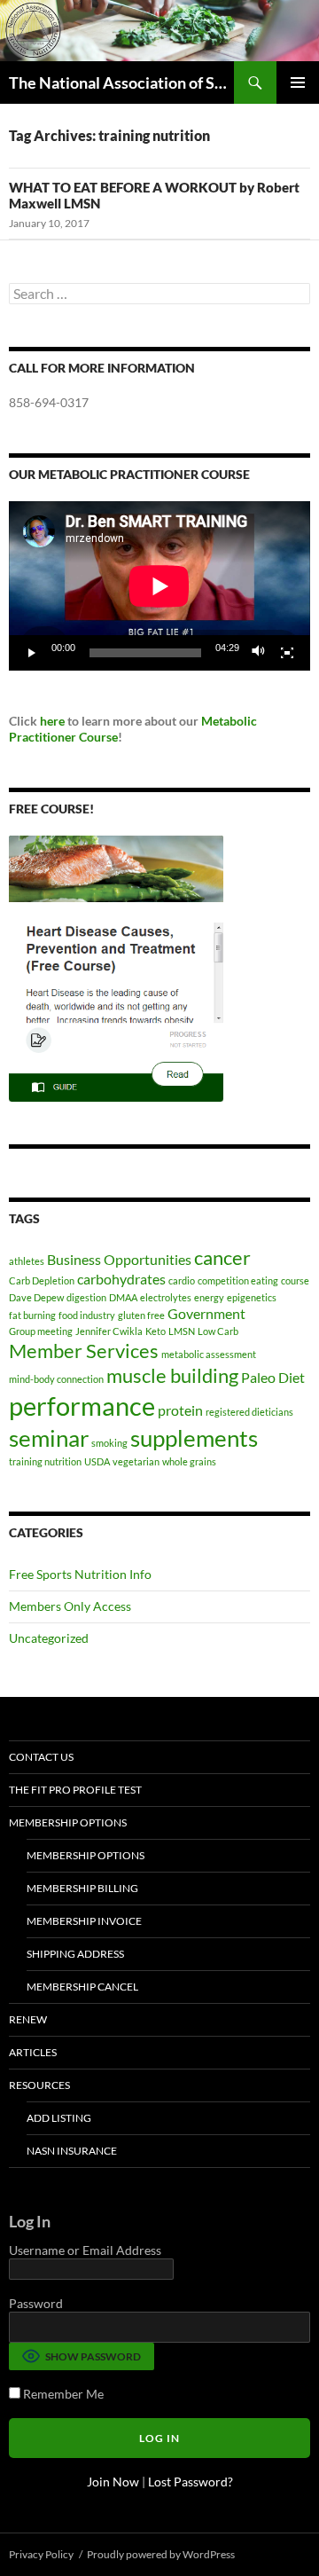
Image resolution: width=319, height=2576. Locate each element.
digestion (86, 1297)
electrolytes (166, 1297)
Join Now (113, 2482)
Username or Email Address (85, 2250)
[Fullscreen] (287, 653)
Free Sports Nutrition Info (80, 1574)
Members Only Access (70, 1606)
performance (82, 1406)
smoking (109, 1443)
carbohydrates (121, 1279)
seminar (49, 1438)
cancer (222, 1257)
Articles (33, 2052)
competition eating (238, 1280)
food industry (87, 1315)
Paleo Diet (273, 1377)
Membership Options (68, 1822)
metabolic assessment (209, 1354)
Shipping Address (75, 1954)
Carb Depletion (42, 1280)
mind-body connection (56, 1379)
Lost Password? (191, 2482)
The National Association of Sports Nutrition (121, 82)
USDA (97, 1461)
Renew (28, 2019)
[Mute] (259, 653)
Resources (39, 2085)
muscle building (172, 1375)
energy (209, 1297)
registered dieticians (249, 1412)
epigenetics (252, 1297)
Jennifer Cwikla (109, 1331)
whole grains (189, 1461)
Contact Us (41, 1757)
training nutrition (45, 1461)
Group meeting (41, 1331)
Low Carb (218, 1331)
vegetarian (136, 1461)
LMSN (182, 1331)
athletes (27, 1261)
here (52, 721)
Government (206, 1313)
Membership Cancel (82, 1987)
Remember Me (62, 2394)
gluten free (141, 1315)
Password (36, 2303)
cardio (182, 1280)
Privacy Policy (41, 2554)
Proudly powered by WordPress (161, 2554)
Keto (156, 1331)
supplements (194, 1438)
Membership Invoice (84, 1921)
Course (97, 737)
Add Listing (59, 2118)
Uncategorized (49, 1638)
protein (180, 1410)
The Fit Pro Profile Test (75, 1790)
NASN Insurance (72, 2151)
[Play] (32, 653)
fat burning (32, 1315)
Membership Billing (82, 1888)
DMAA (123, 1297)
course (295, 1280)
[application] (159, 586)
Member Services (84, 1351)
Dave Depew (36, 1297)
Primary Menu (298, 82)
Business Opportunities (119, 1259)
